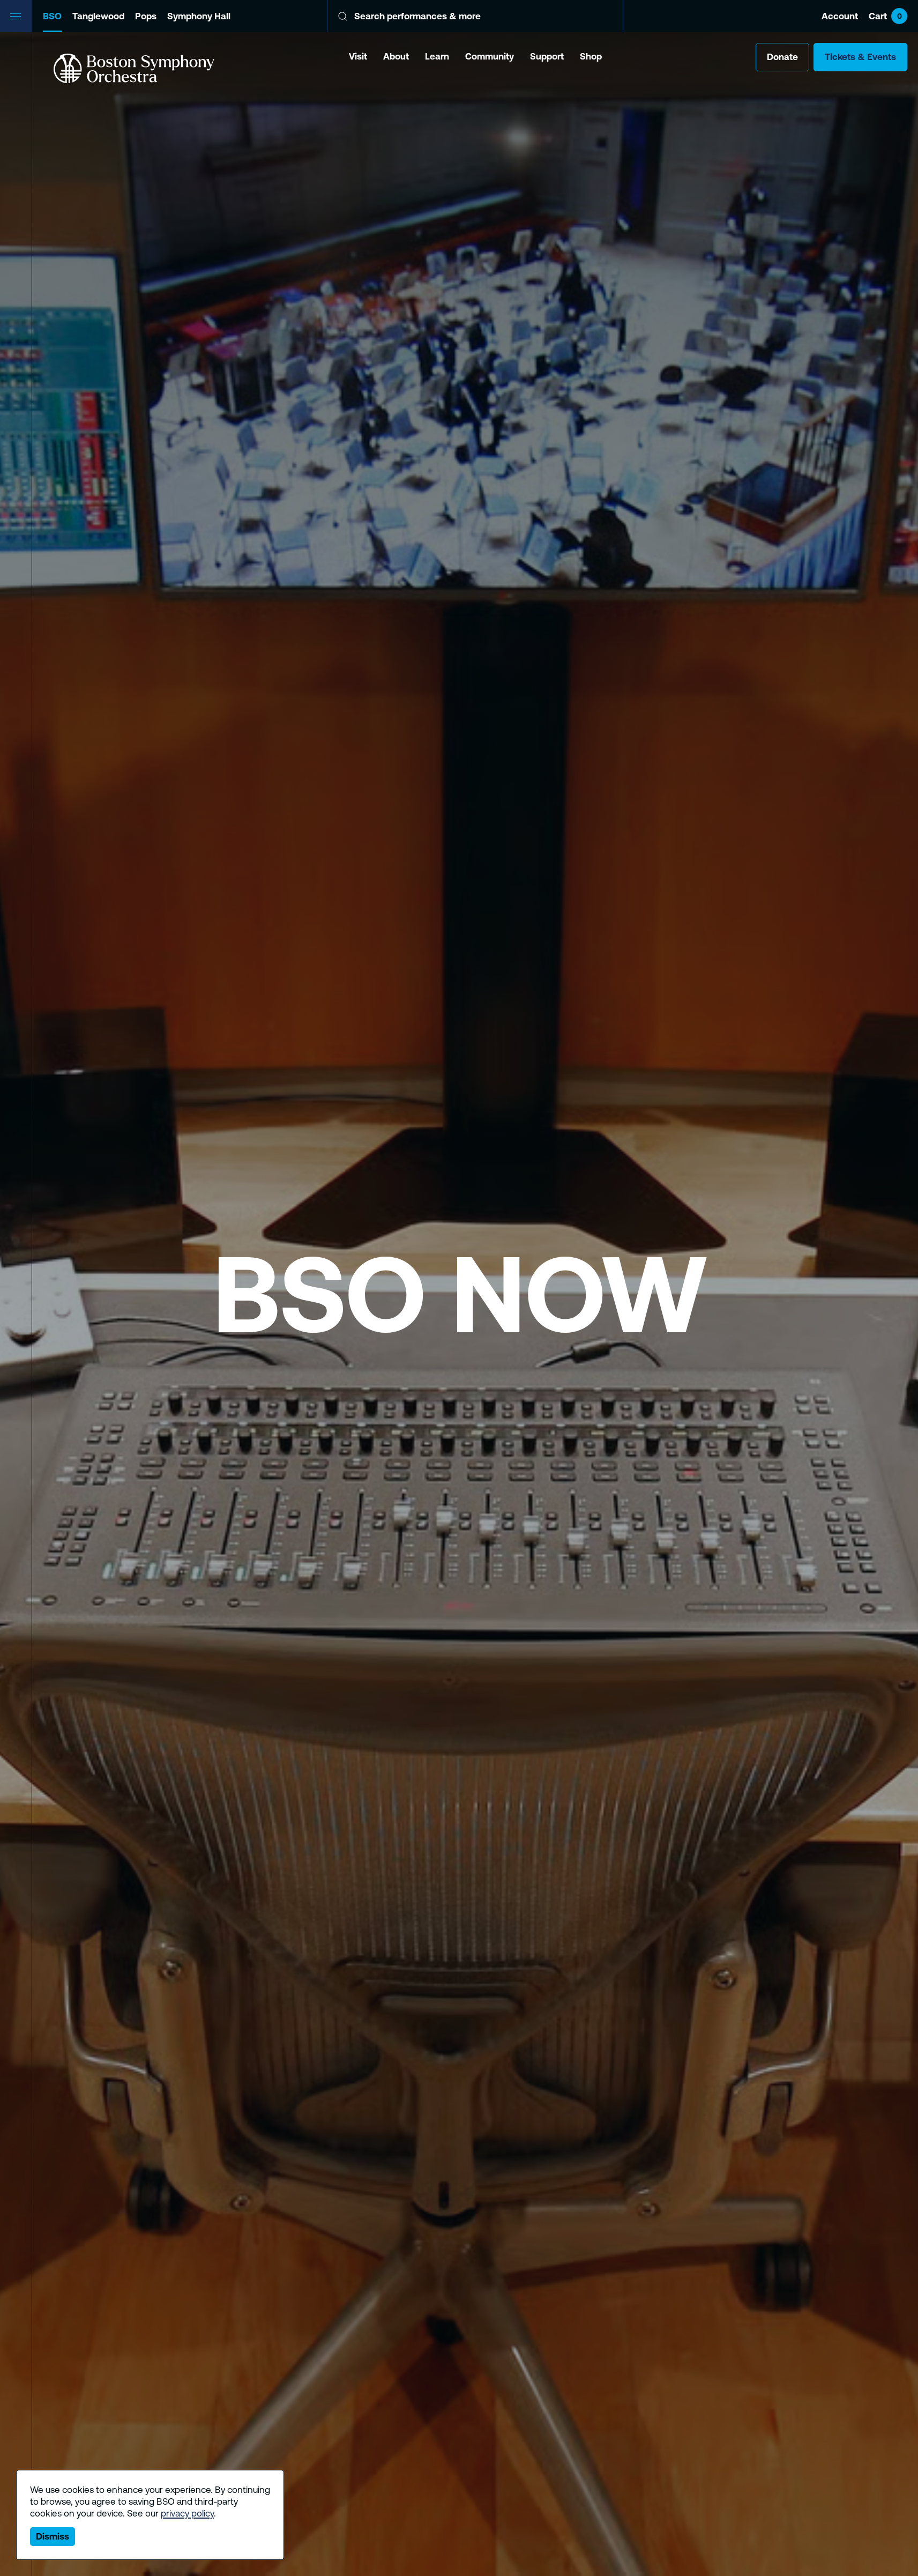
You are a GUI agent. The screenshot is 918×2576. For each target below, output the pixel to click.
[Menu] (16, 16)
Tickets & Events (860, 57)
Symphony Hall (199, 16)
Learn (437, 56)
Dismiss (53, 2536)
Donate (782, 57)
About (396, 56)
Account (840, 16)
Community (490, 56)
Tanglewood (98, 16)
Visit (358, 56)
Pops (146, 16)
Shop (591, 56)
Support (547, 56)
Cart (885, 16)
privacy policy (187, 2513)
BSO (52, 16)
